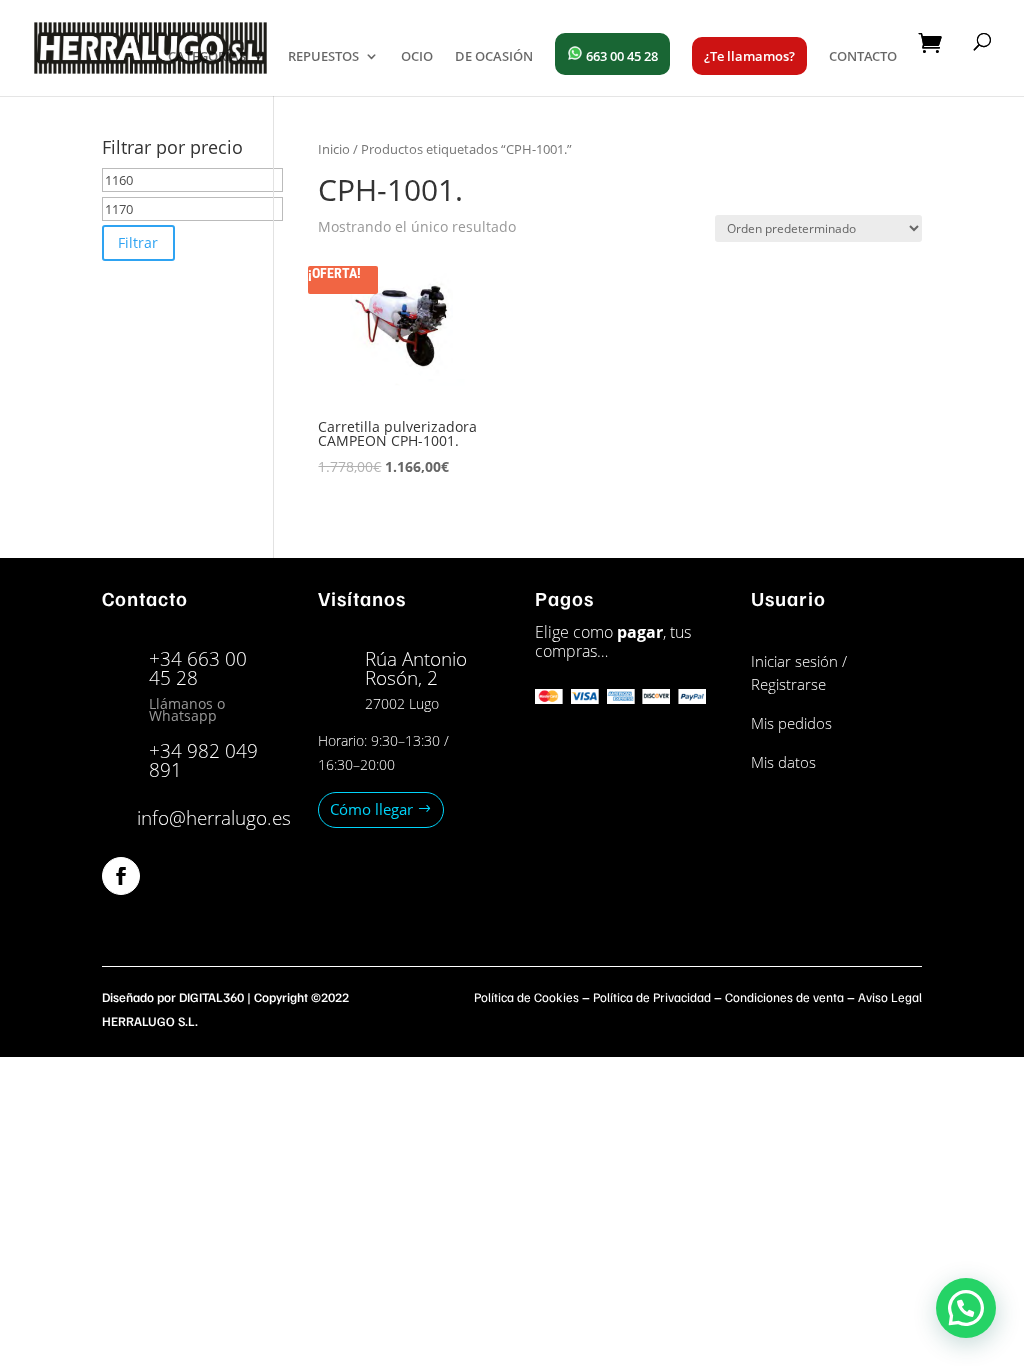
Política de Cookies (526, 997)
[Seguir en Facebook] (121, 876)
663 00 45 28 (620, 56)
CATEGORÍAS (207, 57)
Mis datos (783, 762)
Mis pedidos (791, 723)
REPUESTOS (323, 57)
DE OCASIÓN (494, 57)
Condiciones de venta (784, 997)
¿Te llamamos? (749, 56)
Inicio (334, 149)
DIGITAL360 (211, 997)
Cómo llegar (371, 809)
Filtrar (138, 242)
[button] (966, 1308)
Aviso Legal (890, 997)
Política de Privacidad (652, 997)
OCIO (417, 57)
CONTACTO (863, 57)
